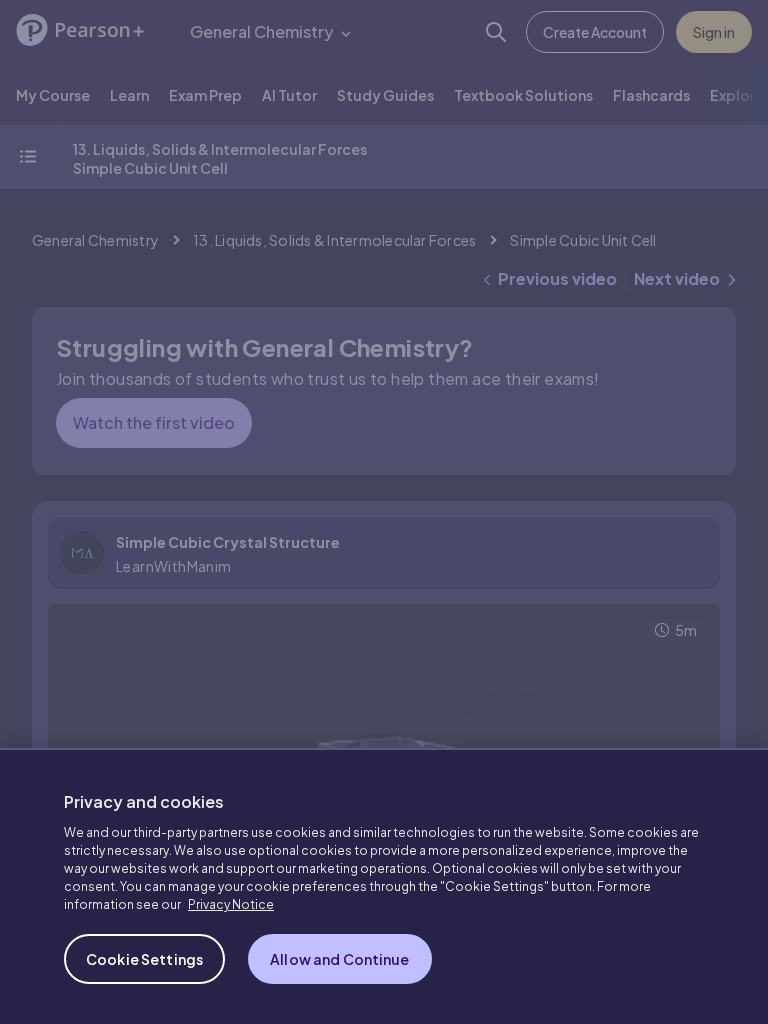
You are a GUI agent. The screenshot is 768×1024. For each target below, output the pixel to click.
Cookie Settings (144, 959)
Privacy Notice (231, 904)
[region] (384, 886)
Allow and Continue (340, 959)
